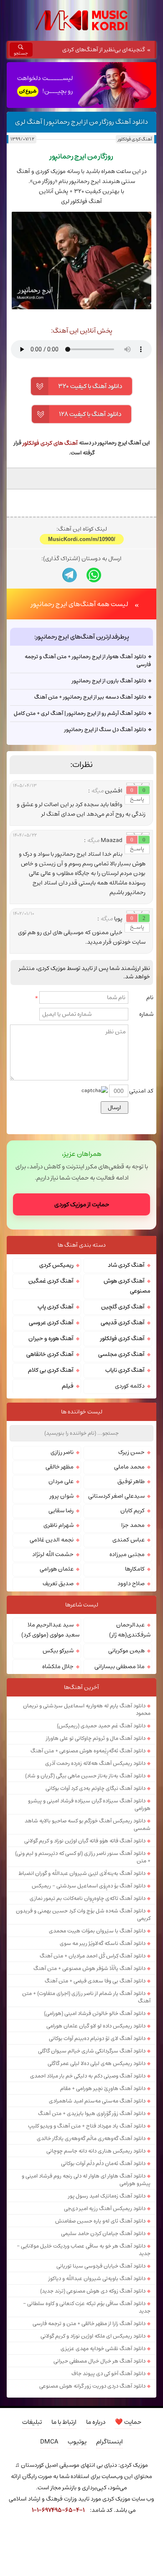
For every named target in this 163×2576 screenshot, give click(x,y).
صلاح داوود (131, 1684)
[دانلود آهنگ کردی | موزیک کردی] (81, 20)
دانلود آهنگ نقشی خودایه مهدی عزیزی (103, 2448)
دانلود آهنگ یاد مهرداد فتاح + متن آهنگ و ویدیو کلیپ (87, 2226)
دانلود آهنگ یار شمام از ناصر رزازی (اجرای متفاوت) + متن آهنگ (86, 2097)
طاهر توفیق (131, 1581)
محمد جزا (133, 1625)
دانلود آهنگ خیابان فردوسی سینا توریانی (101, 2366)
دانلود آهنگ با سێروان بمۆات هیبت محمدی (97, 2031)
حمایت (128, 2522)
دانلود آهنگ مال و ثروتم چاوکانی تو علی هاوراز (96, 1838)
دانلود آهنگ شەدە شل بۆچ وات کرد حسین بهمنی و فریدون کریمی (83, 2015)
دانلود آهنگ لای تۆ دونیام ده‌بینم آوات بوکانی (97, 2138)
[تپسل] (4, 2551)
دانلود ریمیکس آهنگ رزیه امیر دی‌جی (105, 2308)
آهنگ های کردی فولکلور (50, 443)
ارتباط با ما (64, 2522)
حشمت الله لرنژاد (53, 1654)
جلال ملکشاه (58, 1767)
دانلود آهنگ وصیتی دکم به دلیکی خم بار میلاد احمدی (88, 2176)
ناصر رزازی (62, 1552)
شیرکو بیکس (58, 1751)
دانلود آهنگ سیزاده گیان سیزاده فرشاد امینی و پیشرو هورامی (89, 1904)
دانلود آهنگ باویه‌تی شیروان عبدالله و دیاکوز (97, 2378)
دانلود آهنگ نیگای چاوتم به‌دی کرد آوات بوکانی (96, 1888)
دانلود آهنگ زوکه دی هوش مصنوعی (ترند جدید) (93, 2391)
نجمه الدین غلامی (52, 1640)
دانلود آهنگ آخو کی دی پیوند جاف (108, 2473)
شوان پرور (62, 1596)
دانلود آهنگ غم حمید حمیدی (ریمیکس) (101, 1826)
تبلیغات (32, 2522)
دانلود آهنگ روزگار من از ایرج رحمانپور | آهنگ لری (81, 122)
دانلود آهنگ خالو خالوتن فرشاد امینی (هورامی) (95, 2113)
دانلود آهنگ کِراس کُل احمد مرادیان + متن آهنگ (93, 2056)
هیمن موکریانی (126, 1751)
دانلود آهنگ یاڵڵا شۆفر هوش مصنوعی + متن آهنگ (89, 2068)
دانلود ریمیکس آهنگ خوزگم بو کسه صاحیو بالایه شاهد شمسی (88, 1924)
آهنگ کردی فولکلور (135, 139)
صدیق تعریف (58, 1684)
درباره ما (96, 2522)
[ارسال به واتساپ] (94, 675)
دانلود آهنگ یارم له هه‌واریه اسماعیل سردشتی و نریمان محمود (87, 1809)
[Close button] (159, 2551)
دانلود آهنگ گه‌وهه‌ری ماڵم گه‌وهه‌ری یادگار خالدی (91, 2238)
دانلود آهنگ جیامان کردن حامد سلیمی (103, 2333)
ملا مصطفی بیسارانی (120, 1767)
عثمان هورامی (57, 1669)
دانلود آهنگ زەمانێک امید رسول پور (107, 2296)
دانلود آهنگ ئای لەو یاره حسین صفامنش (100, 2321)
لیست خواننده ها (82, 1512)
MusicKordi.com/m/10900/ (82, 640)
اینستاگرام (110, 2542)
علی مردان (61, 1581)
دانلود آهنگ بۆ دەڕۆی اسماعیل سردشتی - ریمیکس (89, 1986)
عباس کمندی (129, 1640)
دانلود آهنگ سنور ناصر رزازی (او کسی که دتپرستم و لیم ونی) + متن (83, 1957)
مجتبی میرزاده (127, 1654)
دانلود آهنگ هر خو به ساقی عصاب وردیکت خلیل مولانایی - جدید (84, 2350)
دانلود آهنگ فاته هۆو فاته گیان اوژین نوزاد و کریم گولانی (85, 1941)
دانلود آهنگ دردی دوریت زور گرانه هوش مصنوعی (92, 2486)
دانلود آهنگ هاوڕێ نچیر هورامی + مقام (103, 2188)
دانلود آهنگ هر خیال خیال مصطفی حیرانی (99, 2461)
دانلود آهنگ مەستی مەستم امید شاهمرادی (97, 2201)
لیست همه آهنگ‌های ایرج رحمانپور (80, 704)
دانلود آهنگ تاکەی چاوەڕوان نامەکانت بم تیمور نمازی (88, 1998)
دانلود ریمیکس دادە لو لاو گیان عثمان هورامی (96, 2126)
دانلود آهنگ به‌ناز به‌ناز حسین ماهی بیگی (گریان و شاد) (85, 1876)
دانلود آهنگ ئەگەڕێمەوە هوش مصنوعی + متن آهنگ (88, 1851)
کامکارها (135, 1669)
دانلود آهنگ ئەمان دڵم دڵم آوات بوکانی (103, 2263)
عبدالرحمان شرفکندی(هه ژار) (130, 1730)
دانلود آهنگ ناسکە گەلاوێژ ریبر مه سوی (103, 2043)
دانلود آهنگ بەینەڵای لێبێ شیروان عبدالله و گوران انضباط (82, 1973)
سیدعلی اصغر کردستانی (116, 1596)
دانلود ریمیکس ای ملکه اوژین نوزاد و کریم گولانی (93, 2436)
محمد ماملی (129, 1567)
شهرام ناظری (59, 1625)
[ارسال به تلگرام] (70, 675)
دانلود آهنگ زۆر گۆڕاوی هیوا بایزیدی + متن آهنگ (92, 2213)
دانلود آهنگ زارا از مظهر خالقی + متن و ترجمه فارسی (89, 2423)
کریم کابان (132, 1611)
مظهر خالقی (60, 1567)
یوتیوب (77, 2542)
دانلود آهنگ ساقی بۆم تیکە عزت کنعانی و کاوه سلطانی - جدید (87, 2407)
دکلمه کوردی (130, 1486)
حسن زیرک (131, 1552)
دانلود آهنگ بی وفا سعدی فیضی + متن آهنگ (95, 2081)
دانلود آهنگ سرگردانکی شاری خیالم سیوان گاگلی (92, 2151)
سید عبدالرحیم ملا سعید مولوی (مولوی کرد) (50, 1730)
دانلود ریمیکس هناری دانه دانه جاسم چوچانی (96, 2251)
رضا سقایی (61, 1611)
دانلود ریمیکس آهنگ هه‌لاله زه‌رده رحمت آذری (95, 1863)
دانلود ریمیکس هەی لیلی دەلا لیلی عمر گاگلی (97, 2163)
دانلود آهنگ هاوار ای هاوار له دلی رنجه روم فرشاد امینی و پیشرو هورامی (86, 2280)
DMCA (49, 2542)
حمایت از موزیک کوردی (82, 1304)
